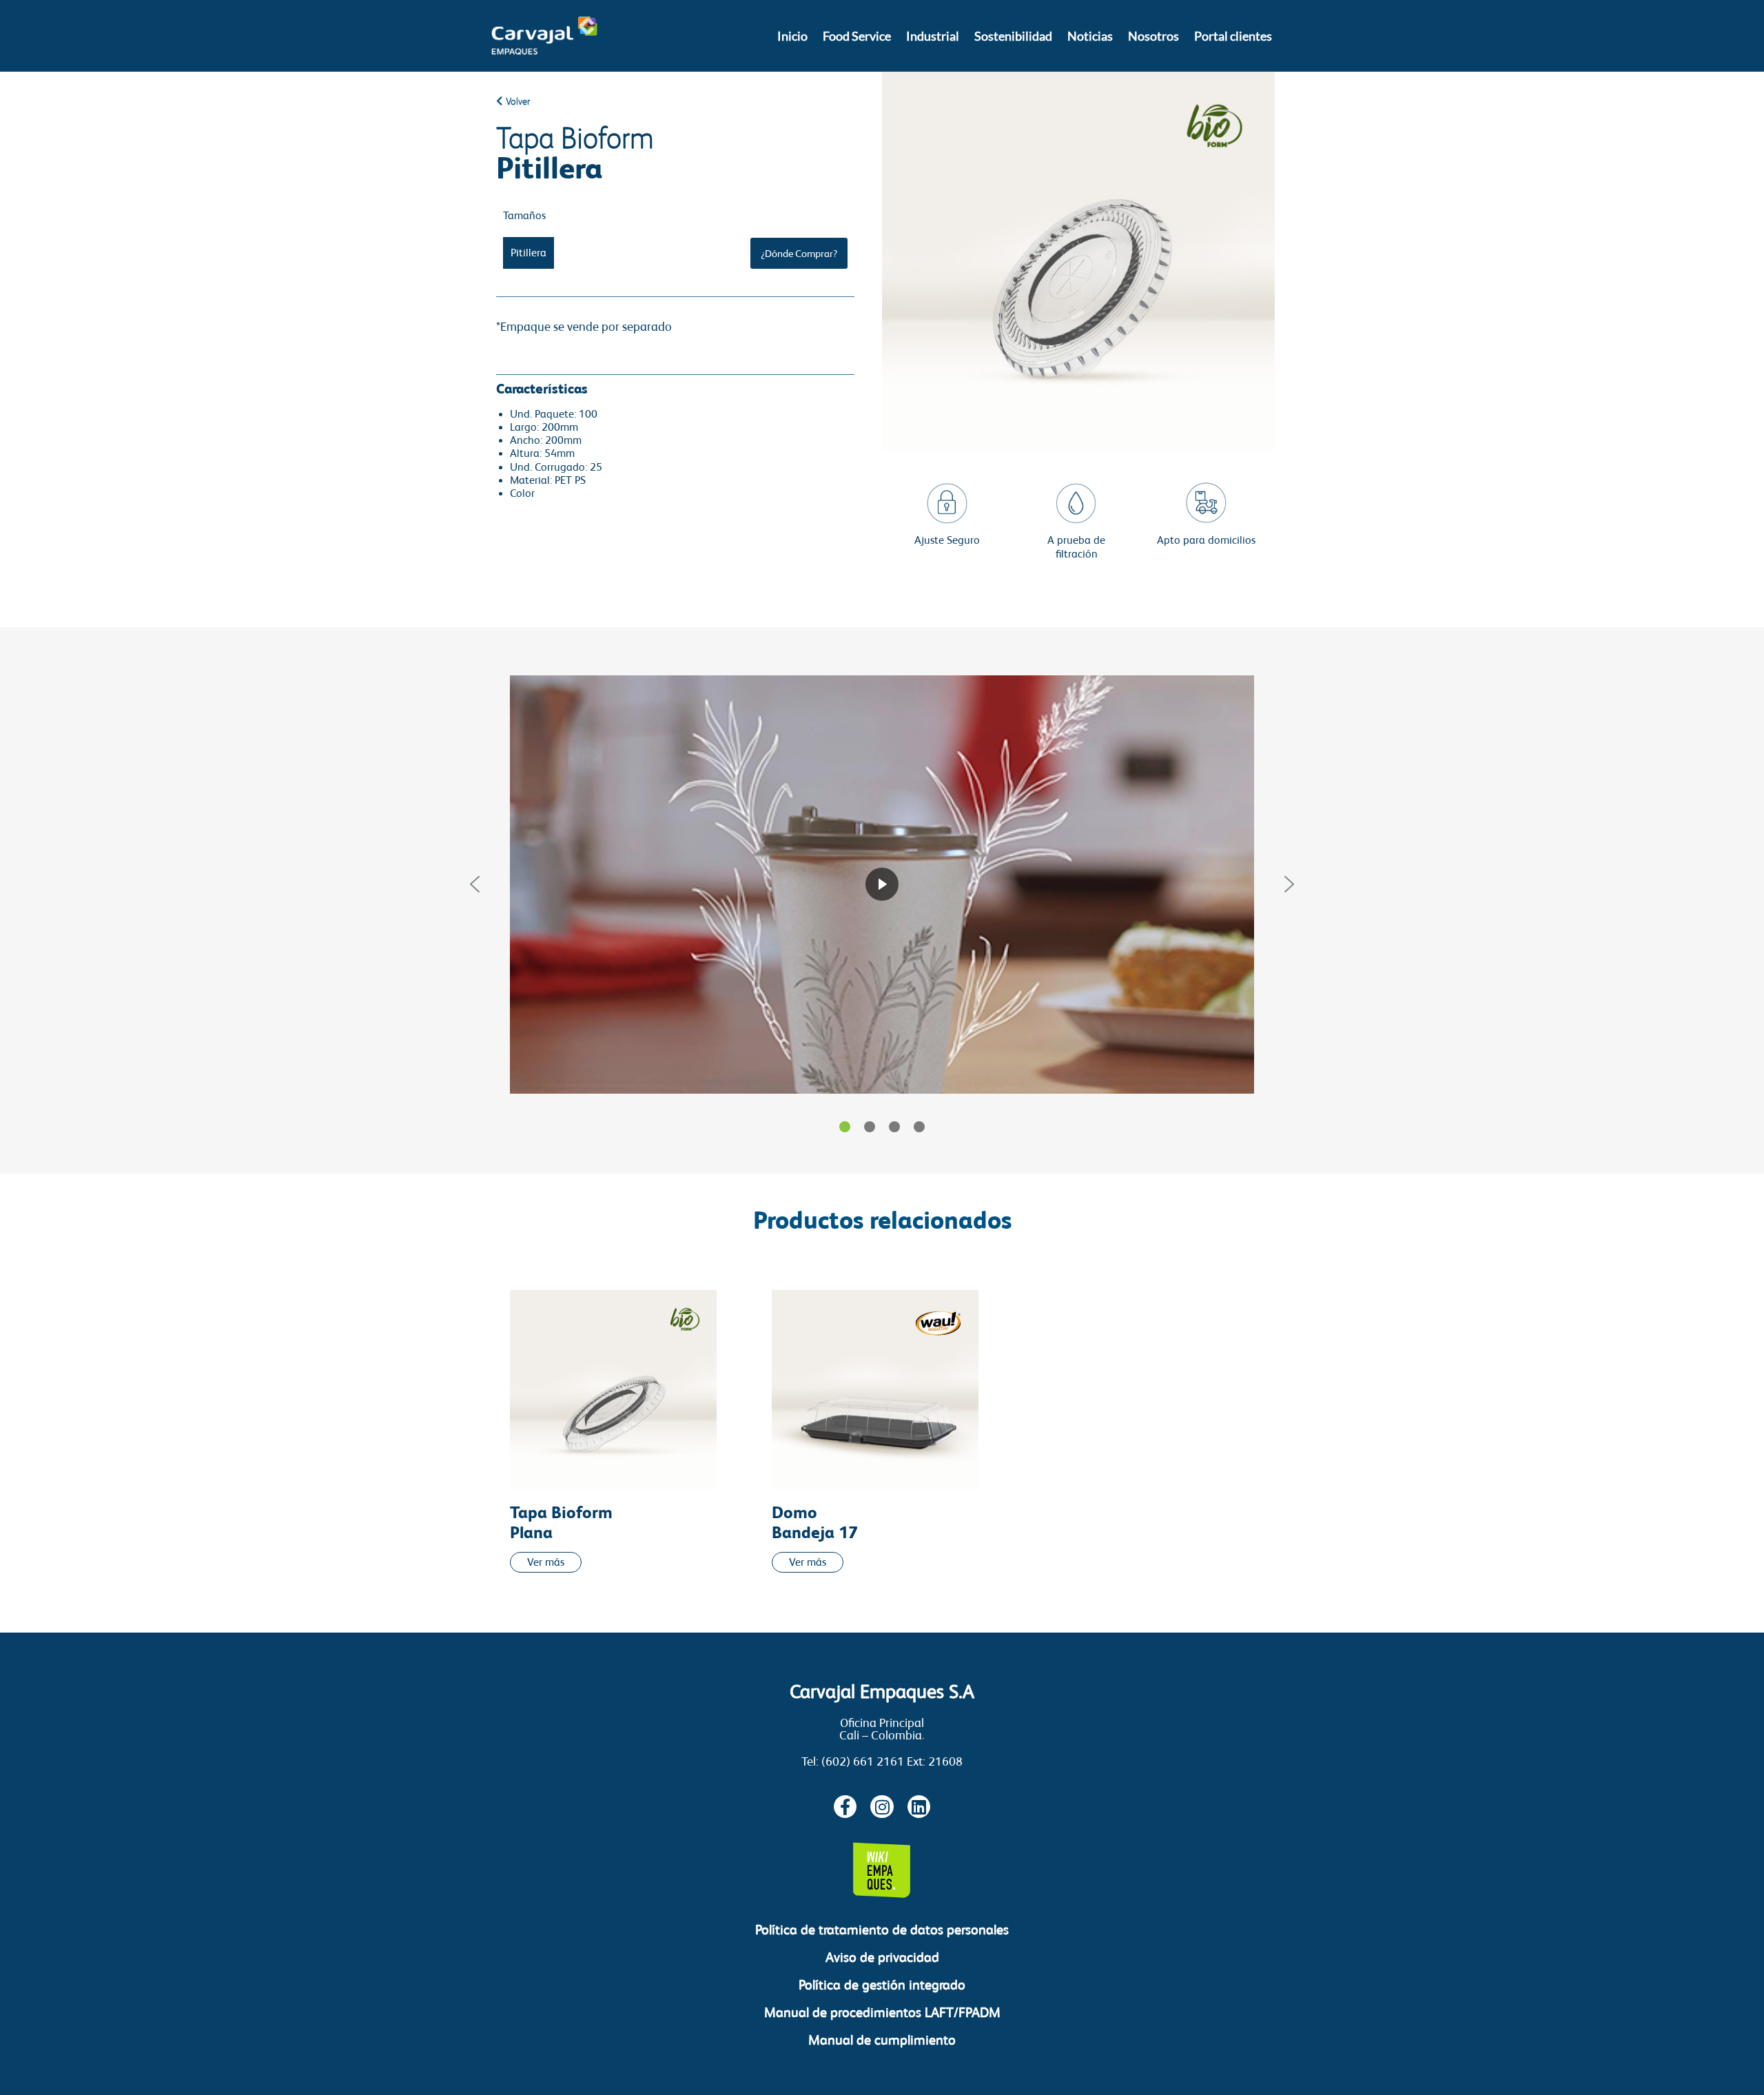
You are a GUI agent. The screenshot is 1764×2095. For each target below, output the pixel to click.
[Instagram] (882, 1807)
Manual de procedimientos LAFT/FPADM (882, 2012)
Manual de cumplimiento (882, 2040)
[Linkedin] (919, 1807)
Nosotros (1153, 36)
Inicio (792, 36)
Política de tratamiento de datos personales (882, 1930)
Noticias (1090, 36)
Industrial (933, 36)
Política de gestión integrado (882, 1985)
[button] (475, 884)
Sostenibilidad (1013, 36)
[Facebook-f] (845, 1807)
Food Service (857, 36)
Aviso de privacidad (882, 1957)
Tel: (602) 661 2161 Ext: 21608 (882, 1761)
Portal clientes (1233, 36)
